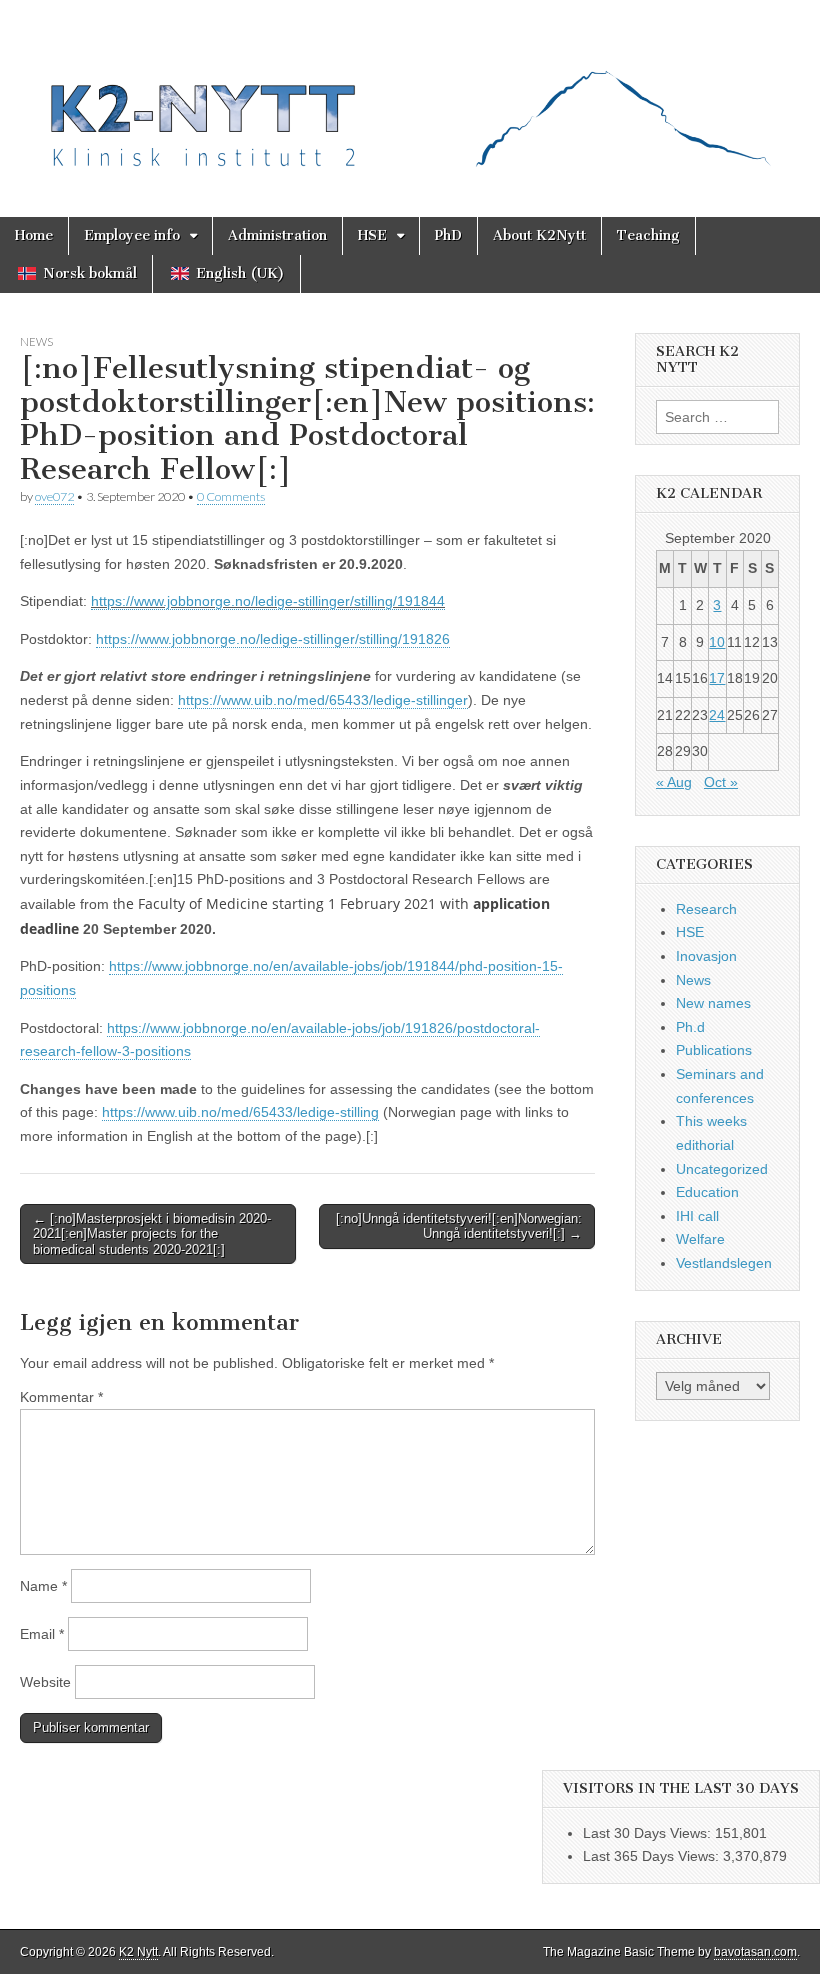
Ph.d (690, 1027)
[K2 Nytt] (410, 93)
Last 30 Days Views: (649, 1833)
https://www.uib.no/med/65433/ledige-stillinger (323, 700)
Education (707, 1192)
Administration (277, 235)
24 (717, 715)
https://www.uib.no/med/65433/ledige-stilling (240, 1112)
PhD (448, 235)
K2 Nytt (138, 1952)
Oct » (721, 782)
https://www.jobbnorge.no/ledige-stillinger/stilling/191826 (273, 639)
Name (43, 1586)
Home (34, 235)
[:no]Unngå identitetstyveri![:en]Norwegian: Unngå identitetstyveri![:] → (459, 1226)
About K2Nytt (539, 235)
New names (713, 1003)
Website (45, 1682)
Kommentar (61, 1397)
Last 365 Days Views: (653, 1856)
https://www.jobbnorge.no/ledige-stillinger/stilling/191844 (268, 601)
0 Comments (231, 496)
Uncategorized (722, 1169)
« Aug (674, 782)
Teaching (648, 235)
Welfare (700, 1239)
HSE (372, 235)
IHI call (697, 1216)
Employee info (132, 235)
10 (717, 642)
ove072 (54, 496)
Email (42, 1634)
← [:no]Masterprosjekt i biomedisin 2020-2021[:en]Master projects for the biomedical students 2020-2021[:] (152, 1234)
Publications (714, 1050)
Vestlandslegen (724, 1263)
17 (717, 678)
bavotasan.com (755, 1952)
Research (706, 909)
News (36, 341)
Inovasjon (706, 956)
